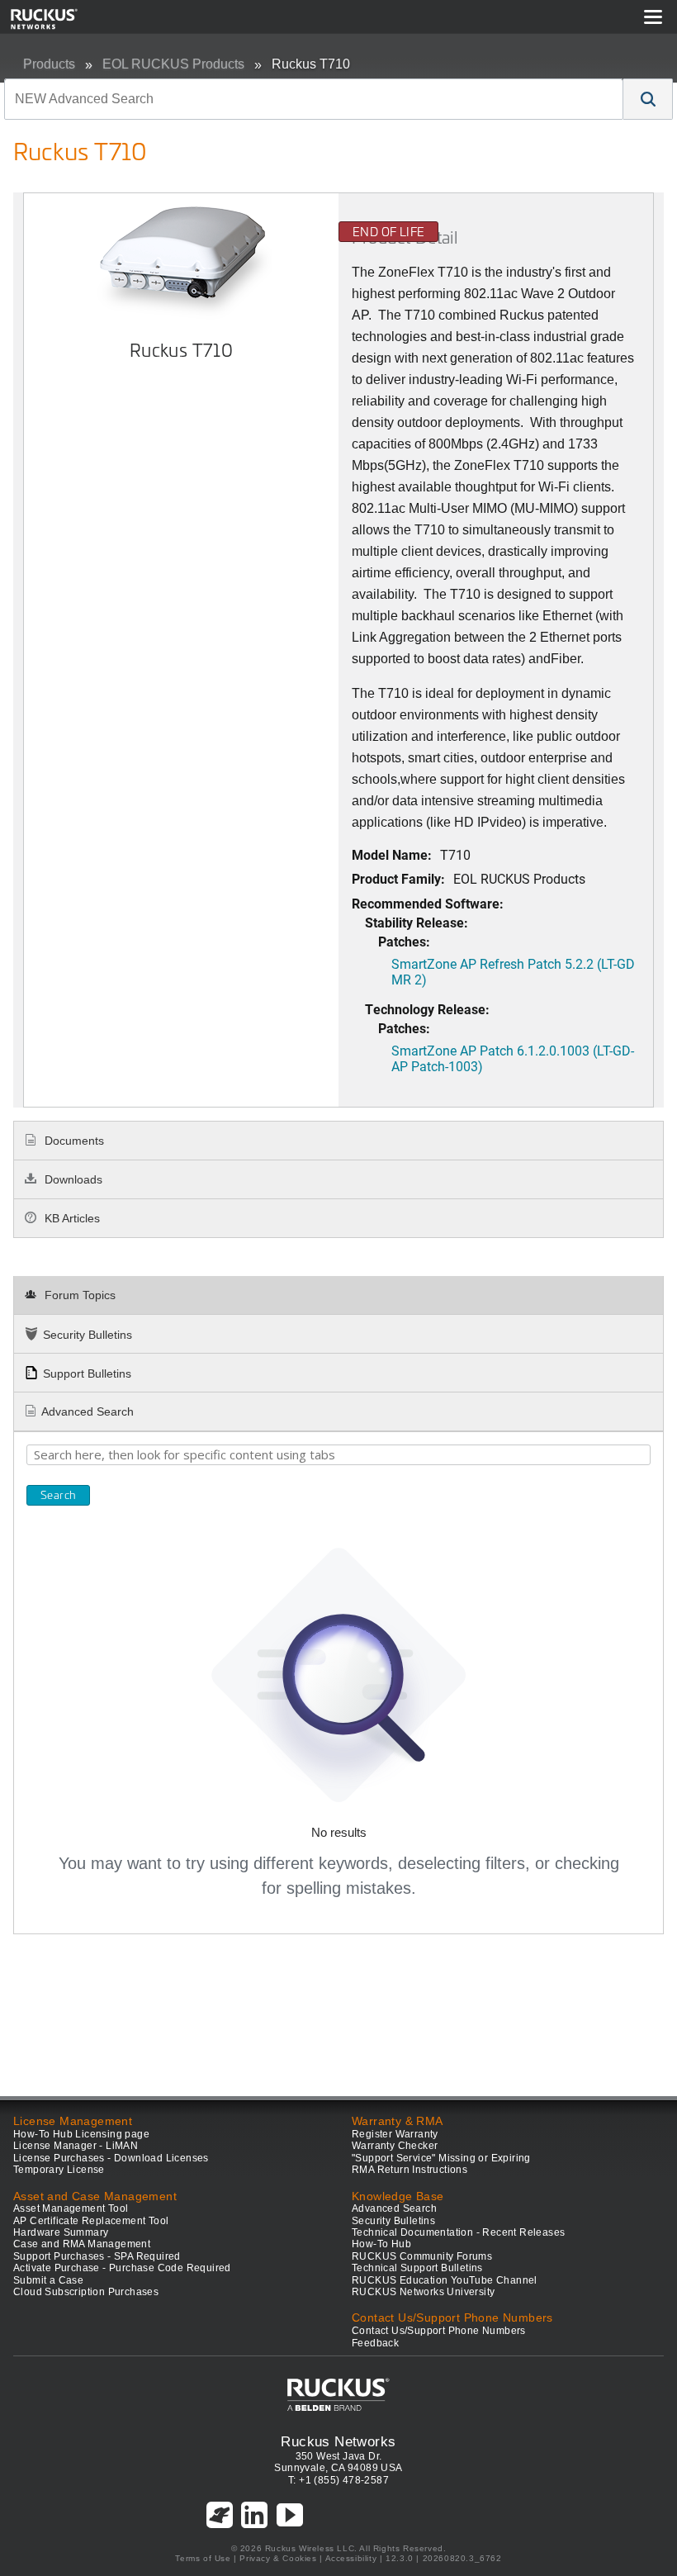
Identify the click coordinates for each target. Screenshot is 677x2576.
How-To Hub (381, 2244)
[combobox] (314, 99)
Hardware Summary (61, 2232)
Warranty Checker (395, 2146)
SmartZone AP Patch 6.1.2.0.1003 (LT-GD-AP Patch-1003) (513, 1058)
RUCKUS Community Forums (422, 2256)
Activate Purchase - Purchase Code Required (122, 2268)
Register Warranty (395, 2134)
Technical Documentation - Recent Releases (458, 2232)
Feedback (375, 2343)
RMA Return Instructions (410, 2170)
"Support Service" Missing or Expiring (441, 2158)
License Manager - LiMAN (76, 2146)
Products (49, 64)
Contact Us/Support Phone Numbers (439, 2331)
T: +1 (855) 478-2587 (338, 2480)
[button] (648, 99)
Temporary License (59, 2170)
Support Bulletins (87, 1373)
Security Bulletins (88, 1335)
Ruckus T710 (311, 64)
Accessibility (351, 2558)
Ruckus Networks (338, 2441)
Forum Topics (78, 1295)
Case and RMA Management (82, 2244)
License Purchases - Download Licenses (111, 2158)
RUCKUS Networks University (423, 2292)
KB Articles (71, 1218)
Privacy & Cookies (278, 2558)
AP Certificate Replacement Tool (91, 2221)
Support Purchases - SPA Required (97, 2256)
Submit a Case (48, 2280)
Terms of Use (203, 2558)
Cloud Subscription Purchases (86, 2292)
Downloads (72, 1179)
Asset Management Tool (71, 2208)
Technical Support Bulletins (417, 2268)
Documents (73, 1141)
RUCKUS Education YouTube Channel (445, 2280)
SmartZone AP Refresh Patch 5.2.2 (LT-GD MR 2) (513, 971)
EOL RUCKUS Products (173, 64)
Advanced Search (88, 1411)
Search (58, 1495)
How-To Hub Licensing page (81, 2134)
